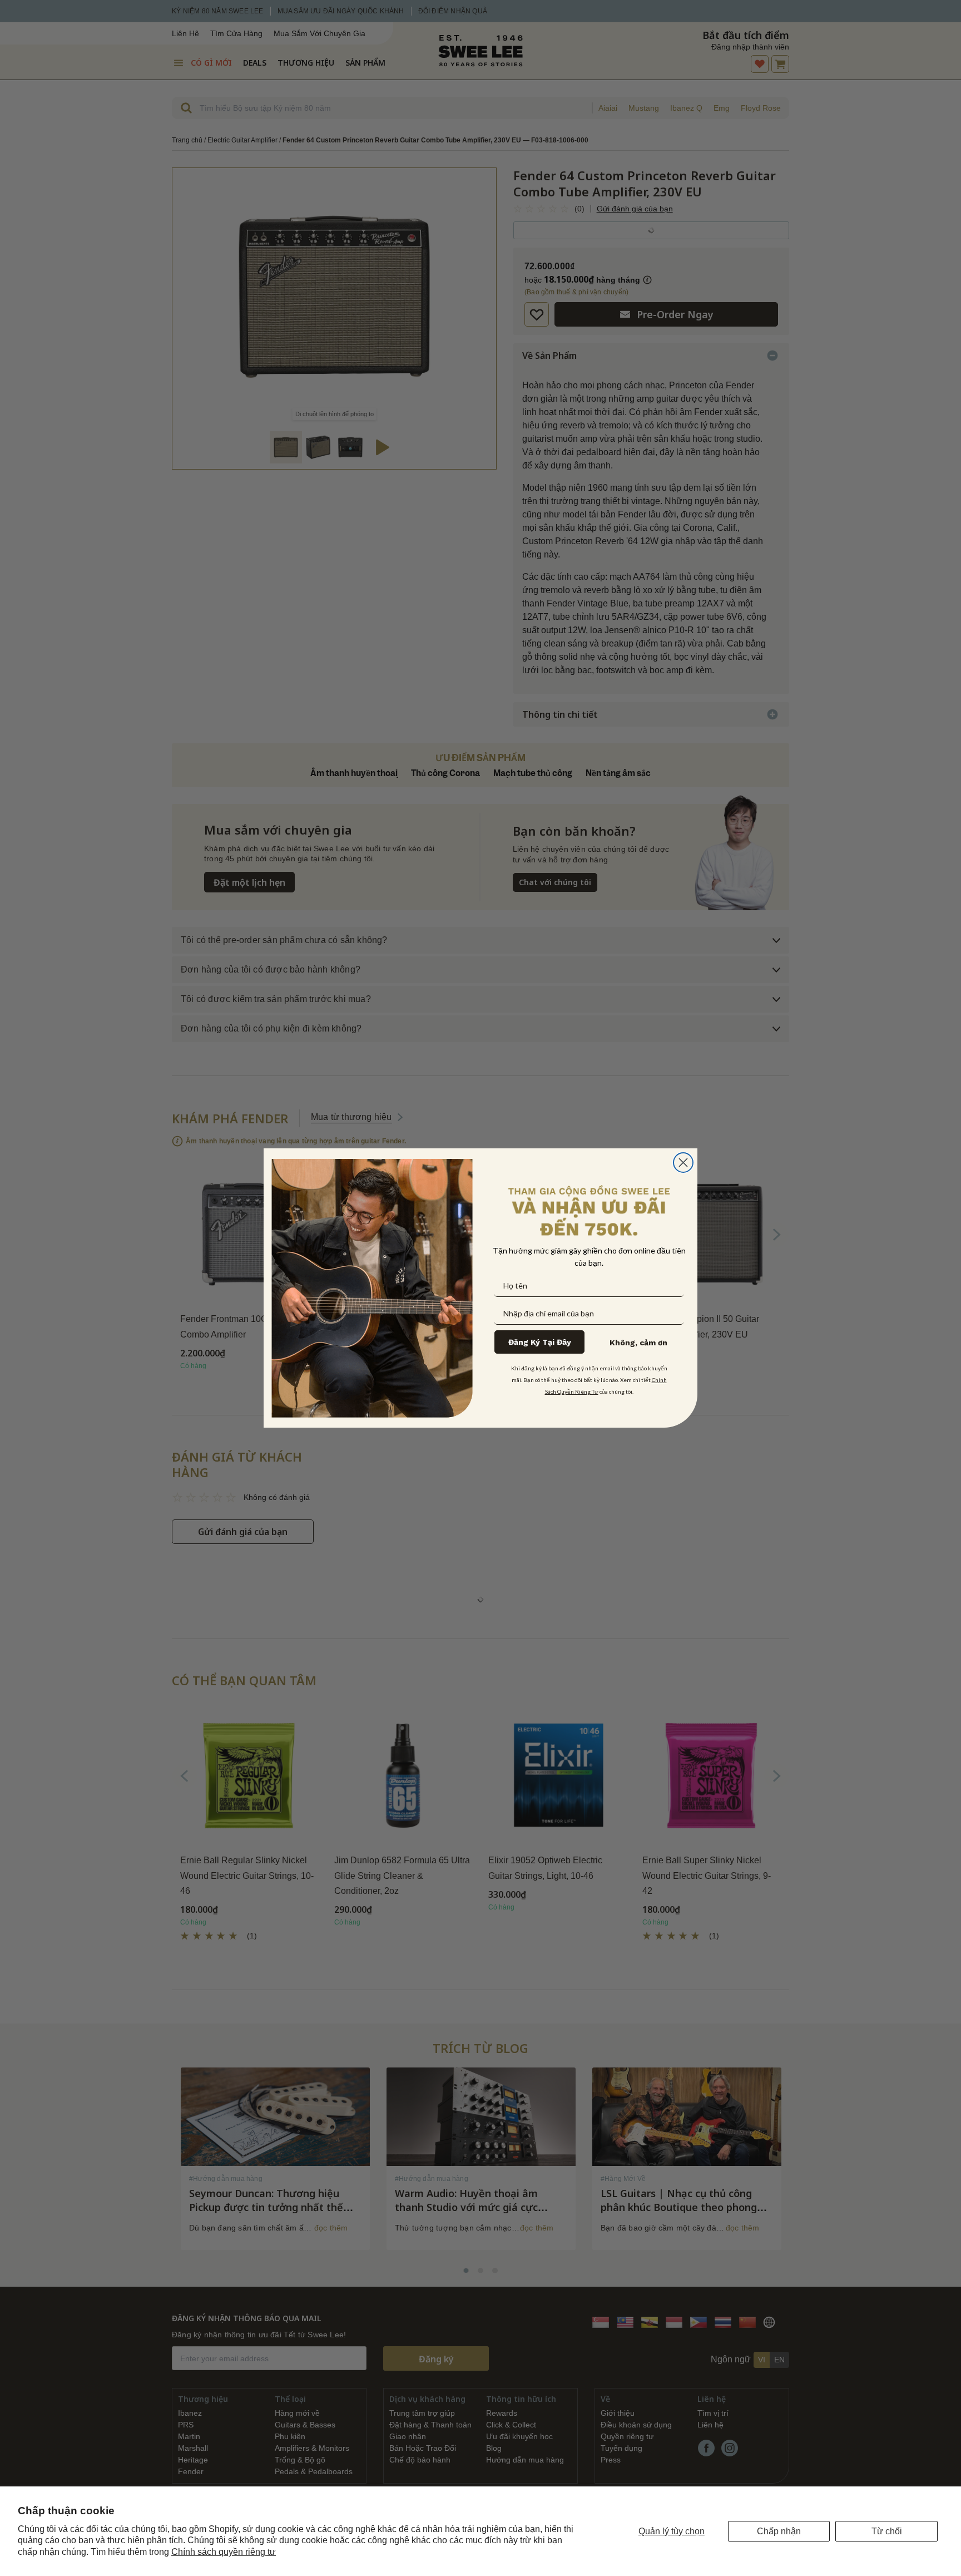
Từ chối (887, 2531)
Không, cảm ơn (638, 1343)
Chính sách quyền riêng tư (224, 2552)
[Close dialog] (683, 1163)
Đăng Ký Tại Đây (540, 1342)
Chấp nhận (779, 2531)
